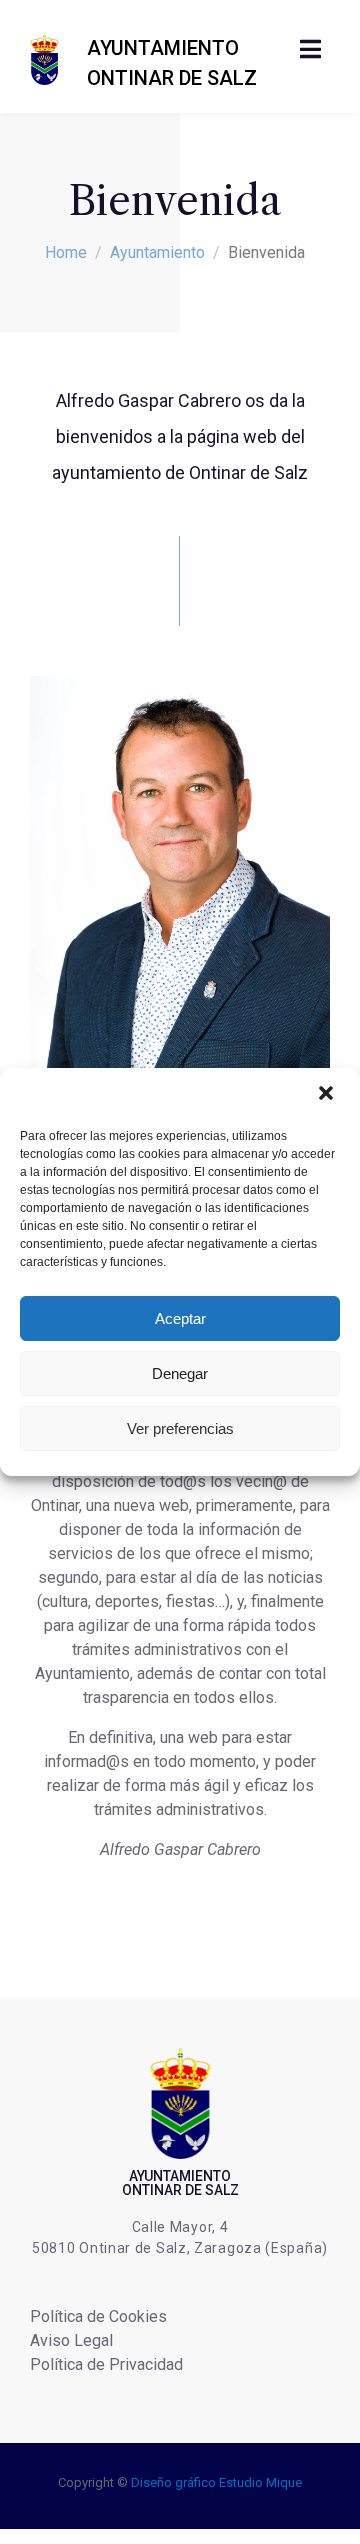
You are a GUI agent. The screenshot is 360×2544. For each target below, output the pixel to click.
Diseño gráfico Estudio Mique (216, 2482)
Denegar (180, 1373)
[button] (328, 1095)
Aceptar (180, 1318)
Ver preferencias (180, 1428)
